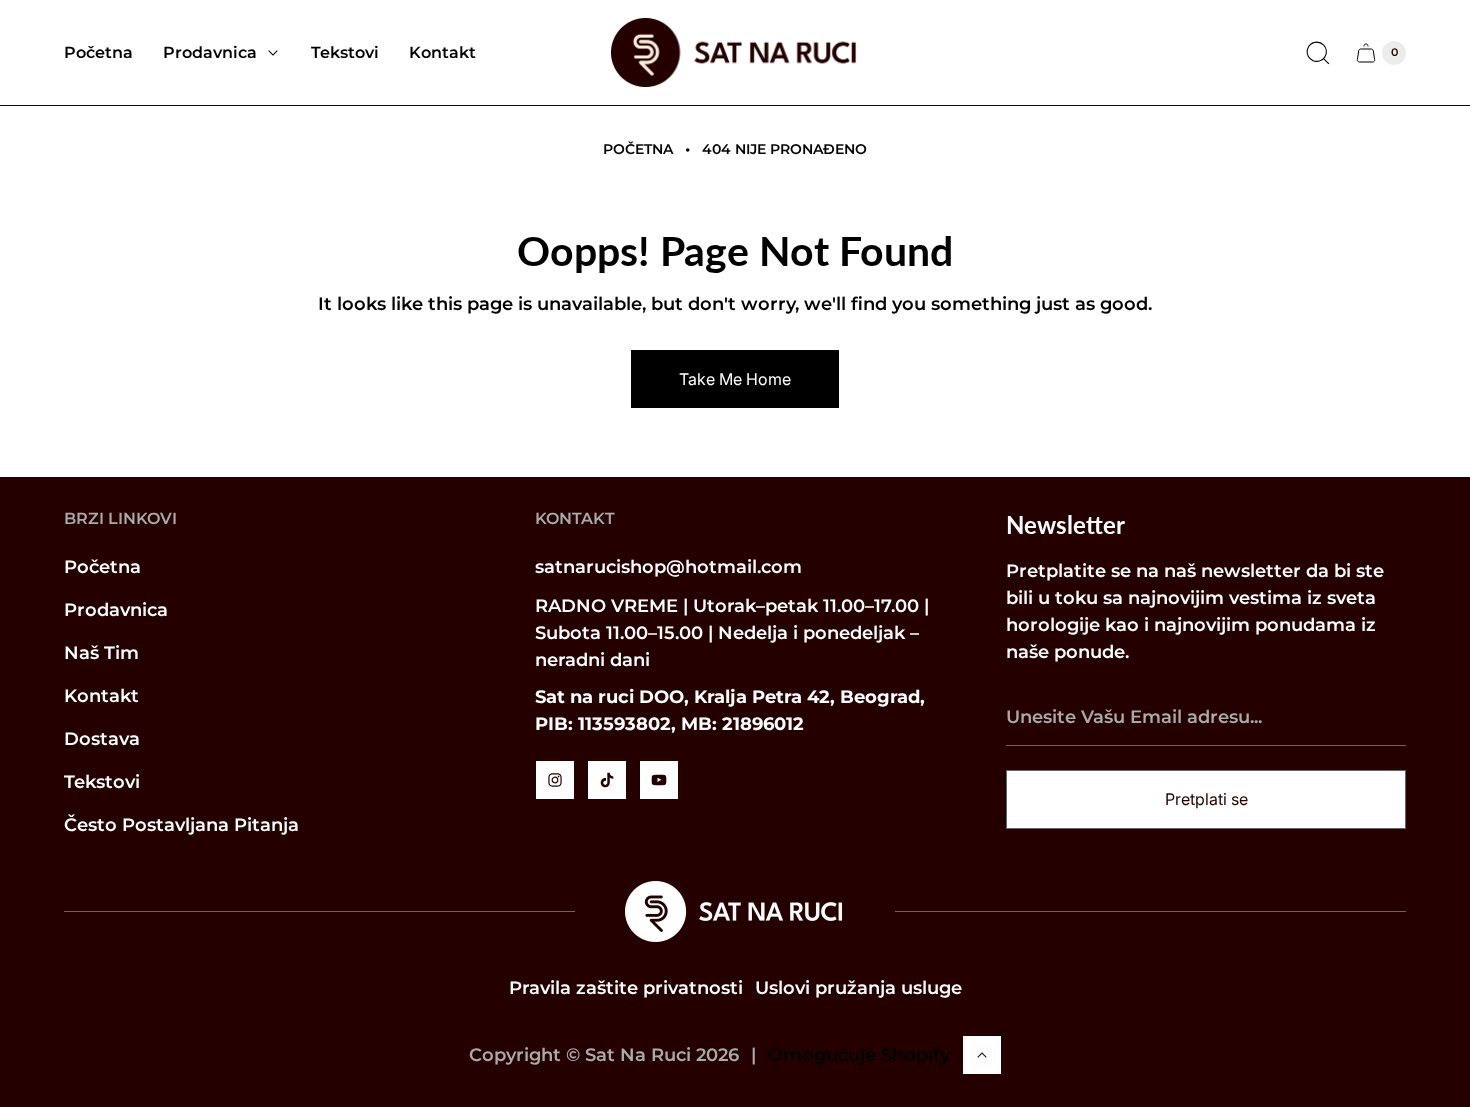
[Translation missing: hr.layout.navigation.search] (1318, 53)
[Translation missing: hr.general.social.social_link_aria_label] (555, 780)
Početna (638, 149)
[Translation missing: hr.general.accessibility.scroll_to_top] (982, 1055)
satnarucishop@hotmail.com (668, 567)
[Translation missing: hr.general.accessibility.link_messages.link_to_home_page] (735, 911)
